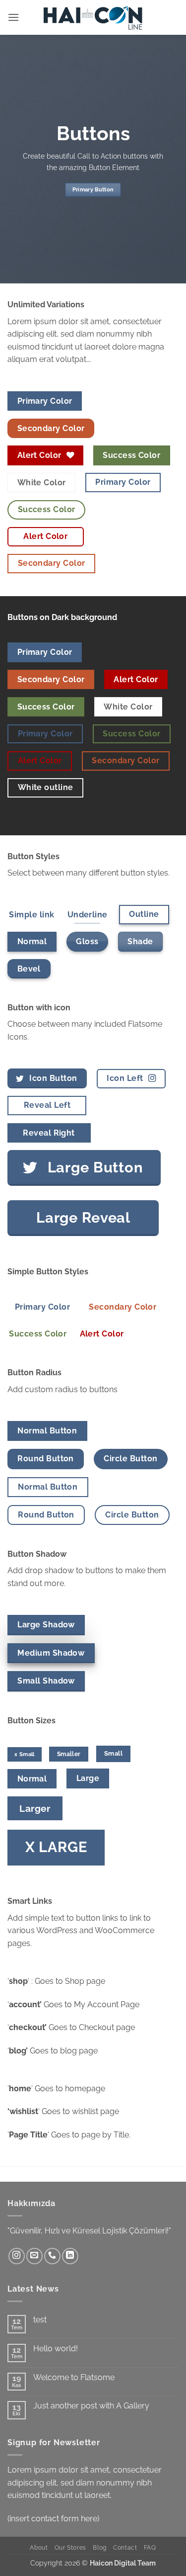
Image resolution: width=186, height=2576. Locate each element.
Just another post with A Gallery (91, 2406)
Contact (125, 2547)
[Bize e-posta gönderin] (34, 2256)
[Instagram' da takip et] (17, 2256)
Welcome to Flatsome (74, 2377)
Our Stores (70, 2547)
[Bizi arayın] (52, 2256)
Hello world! (56, 2349)
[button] (13, 17)
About (39, 2547)
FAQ (150, 2547)
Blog (99, 2547)
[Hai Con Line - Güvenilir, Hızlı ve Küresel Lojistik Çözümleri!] (93, 17)
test (40, 2320)
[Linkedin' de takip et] (70, 2256)
